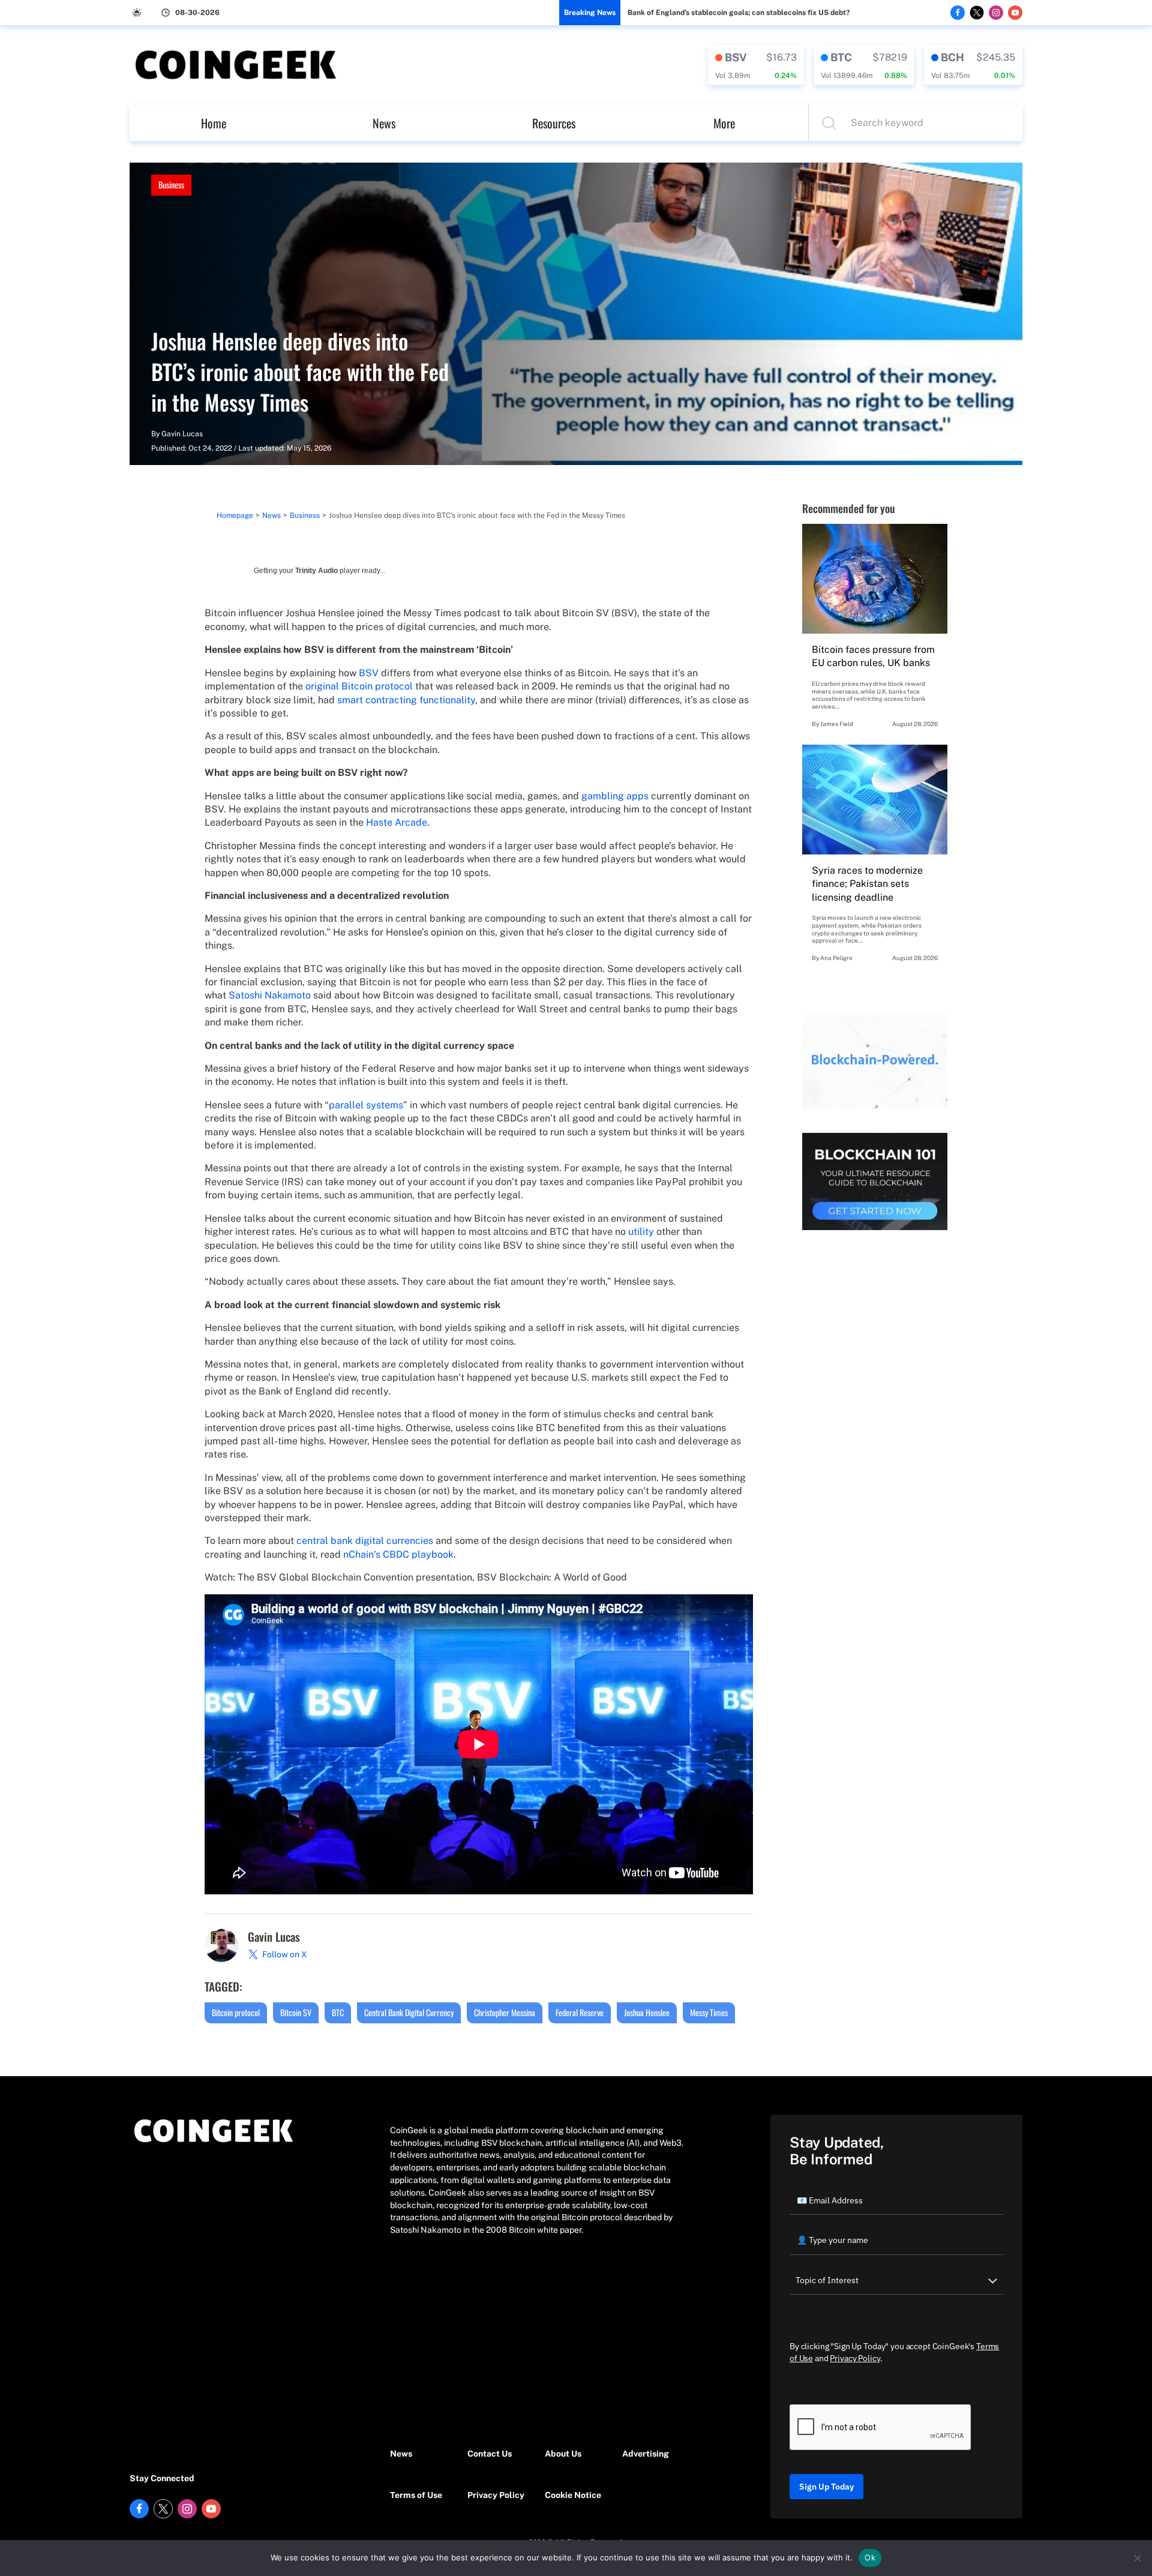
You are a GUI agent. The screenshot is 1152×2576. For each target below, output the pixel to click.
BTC (338, 2012)
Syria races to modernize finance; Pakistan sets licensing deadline (867, 884)
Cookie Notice (573, 2495)
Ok (870, 2557)
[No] (1137, 2558)
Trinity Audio (316, 571)
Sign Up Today (826, 2487)
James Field (837, 724)
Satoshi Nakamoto (270, 995)
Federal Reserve (580, 2012)
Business (171, 185)
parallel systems (366, 1105)
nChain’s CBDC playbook (398, 1554)
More (724, 123)
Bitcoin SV (296, 2012)
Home (214, 123)
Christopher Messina (505, 2012)
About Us (563, 2454)
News (384, 123)
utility (641, 1232)
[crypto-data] (756, 65)
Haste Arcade (397, 822)
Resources (554, 123)
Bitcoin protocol (236, 2012)
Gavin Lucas (182, 434)
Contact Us (490, 2454)
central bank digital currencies (365, 1541)
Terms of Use (416, 2495)
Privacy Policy (496, 2495)
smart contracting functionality (406, 700)
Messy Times (709, 2012)
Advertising (646, 2454)
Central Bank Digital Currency (409, 2012)
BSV (369, 673)
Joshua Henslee (647, 2012)
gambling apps (615, 796)
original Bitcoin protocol (359, 686)
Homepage (235, 515)
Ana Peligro (836, 958)
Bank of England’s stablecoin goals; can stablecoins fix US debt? (739, 13)
